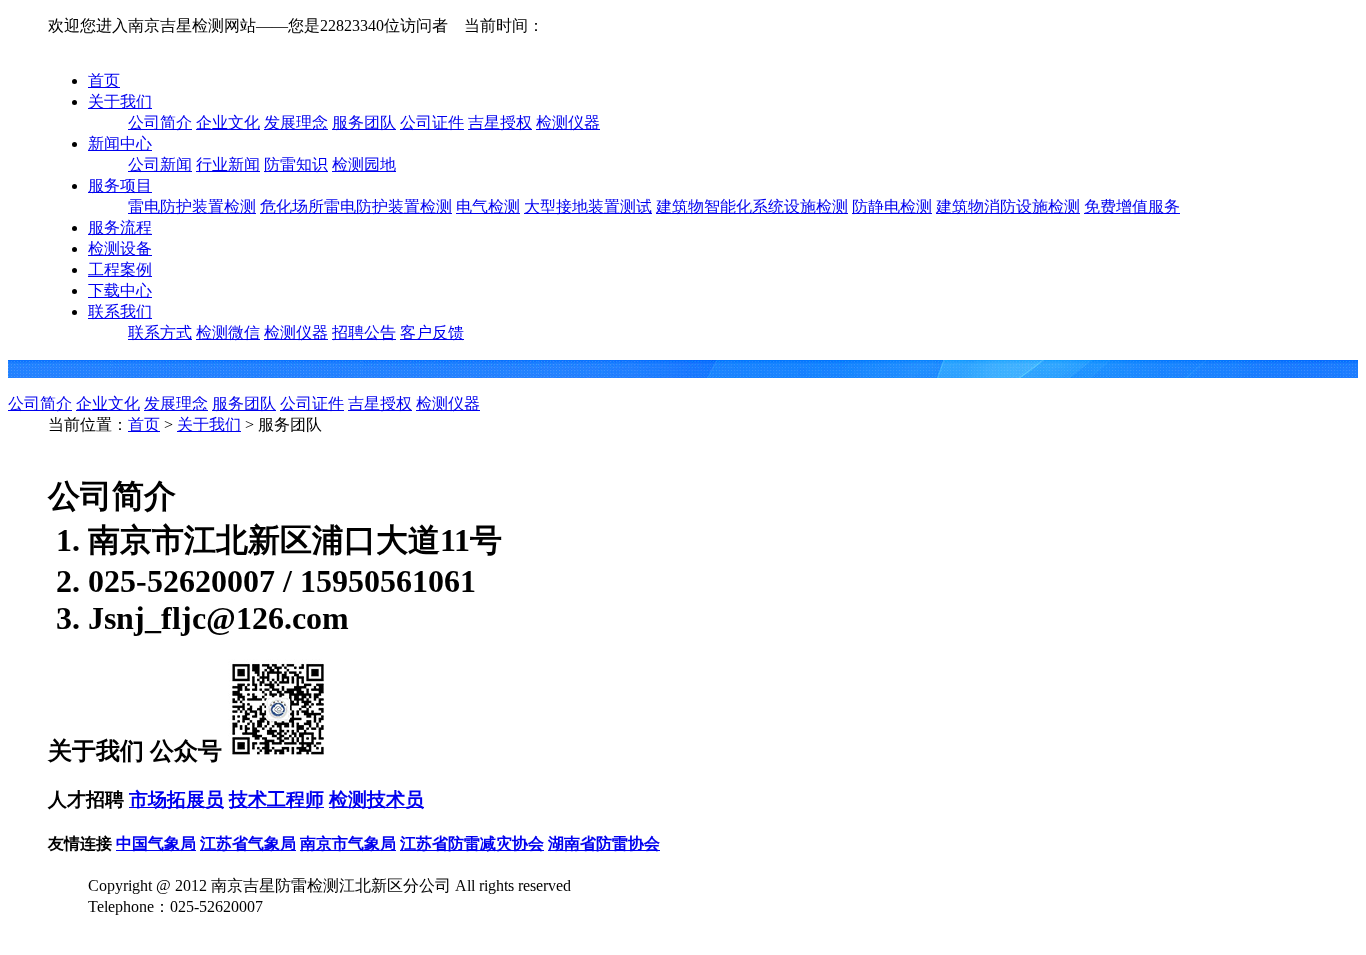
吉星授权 (500, 122)
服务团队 (364, 122)
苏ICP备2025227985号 (164, 927)
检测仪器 (568, 122)
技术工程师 (276, 799)
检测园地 (364, 164)
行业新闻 (228, 164)
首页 (104, 80)
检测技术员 (376, 799)
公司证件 (432, 122)
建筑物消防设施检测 (1008, 206)
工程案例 (120, 269)
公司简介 (160, 122)
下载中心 (120, 290)
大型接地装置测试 (588, 206)
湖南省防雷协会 (604, 843)
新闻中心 (120, 143)
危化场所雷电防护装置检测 (356, 206)
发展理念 (296, 122)
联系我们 (120, 311)
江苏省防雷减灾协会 (472, 843)
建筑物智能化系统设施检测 (752, 206)
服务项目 (120, 185)
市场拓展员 (176, 799)
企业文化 (228, 122)
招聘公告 (364, 332)
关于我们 (120, 101)
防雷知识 (296, 164)
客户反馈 (432, 332)
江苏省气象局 (248, 843)
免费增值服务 (1132, 206)
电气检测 (488, 206)
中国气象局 (156, 843)
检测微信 (228, 332)
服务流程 (120, 227)
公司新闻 (160, 164)
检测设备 (120, 248)
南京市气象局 (348, 843)
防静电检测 (892, 206)
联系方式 (160, 332)
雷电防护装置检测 (192, 206)
